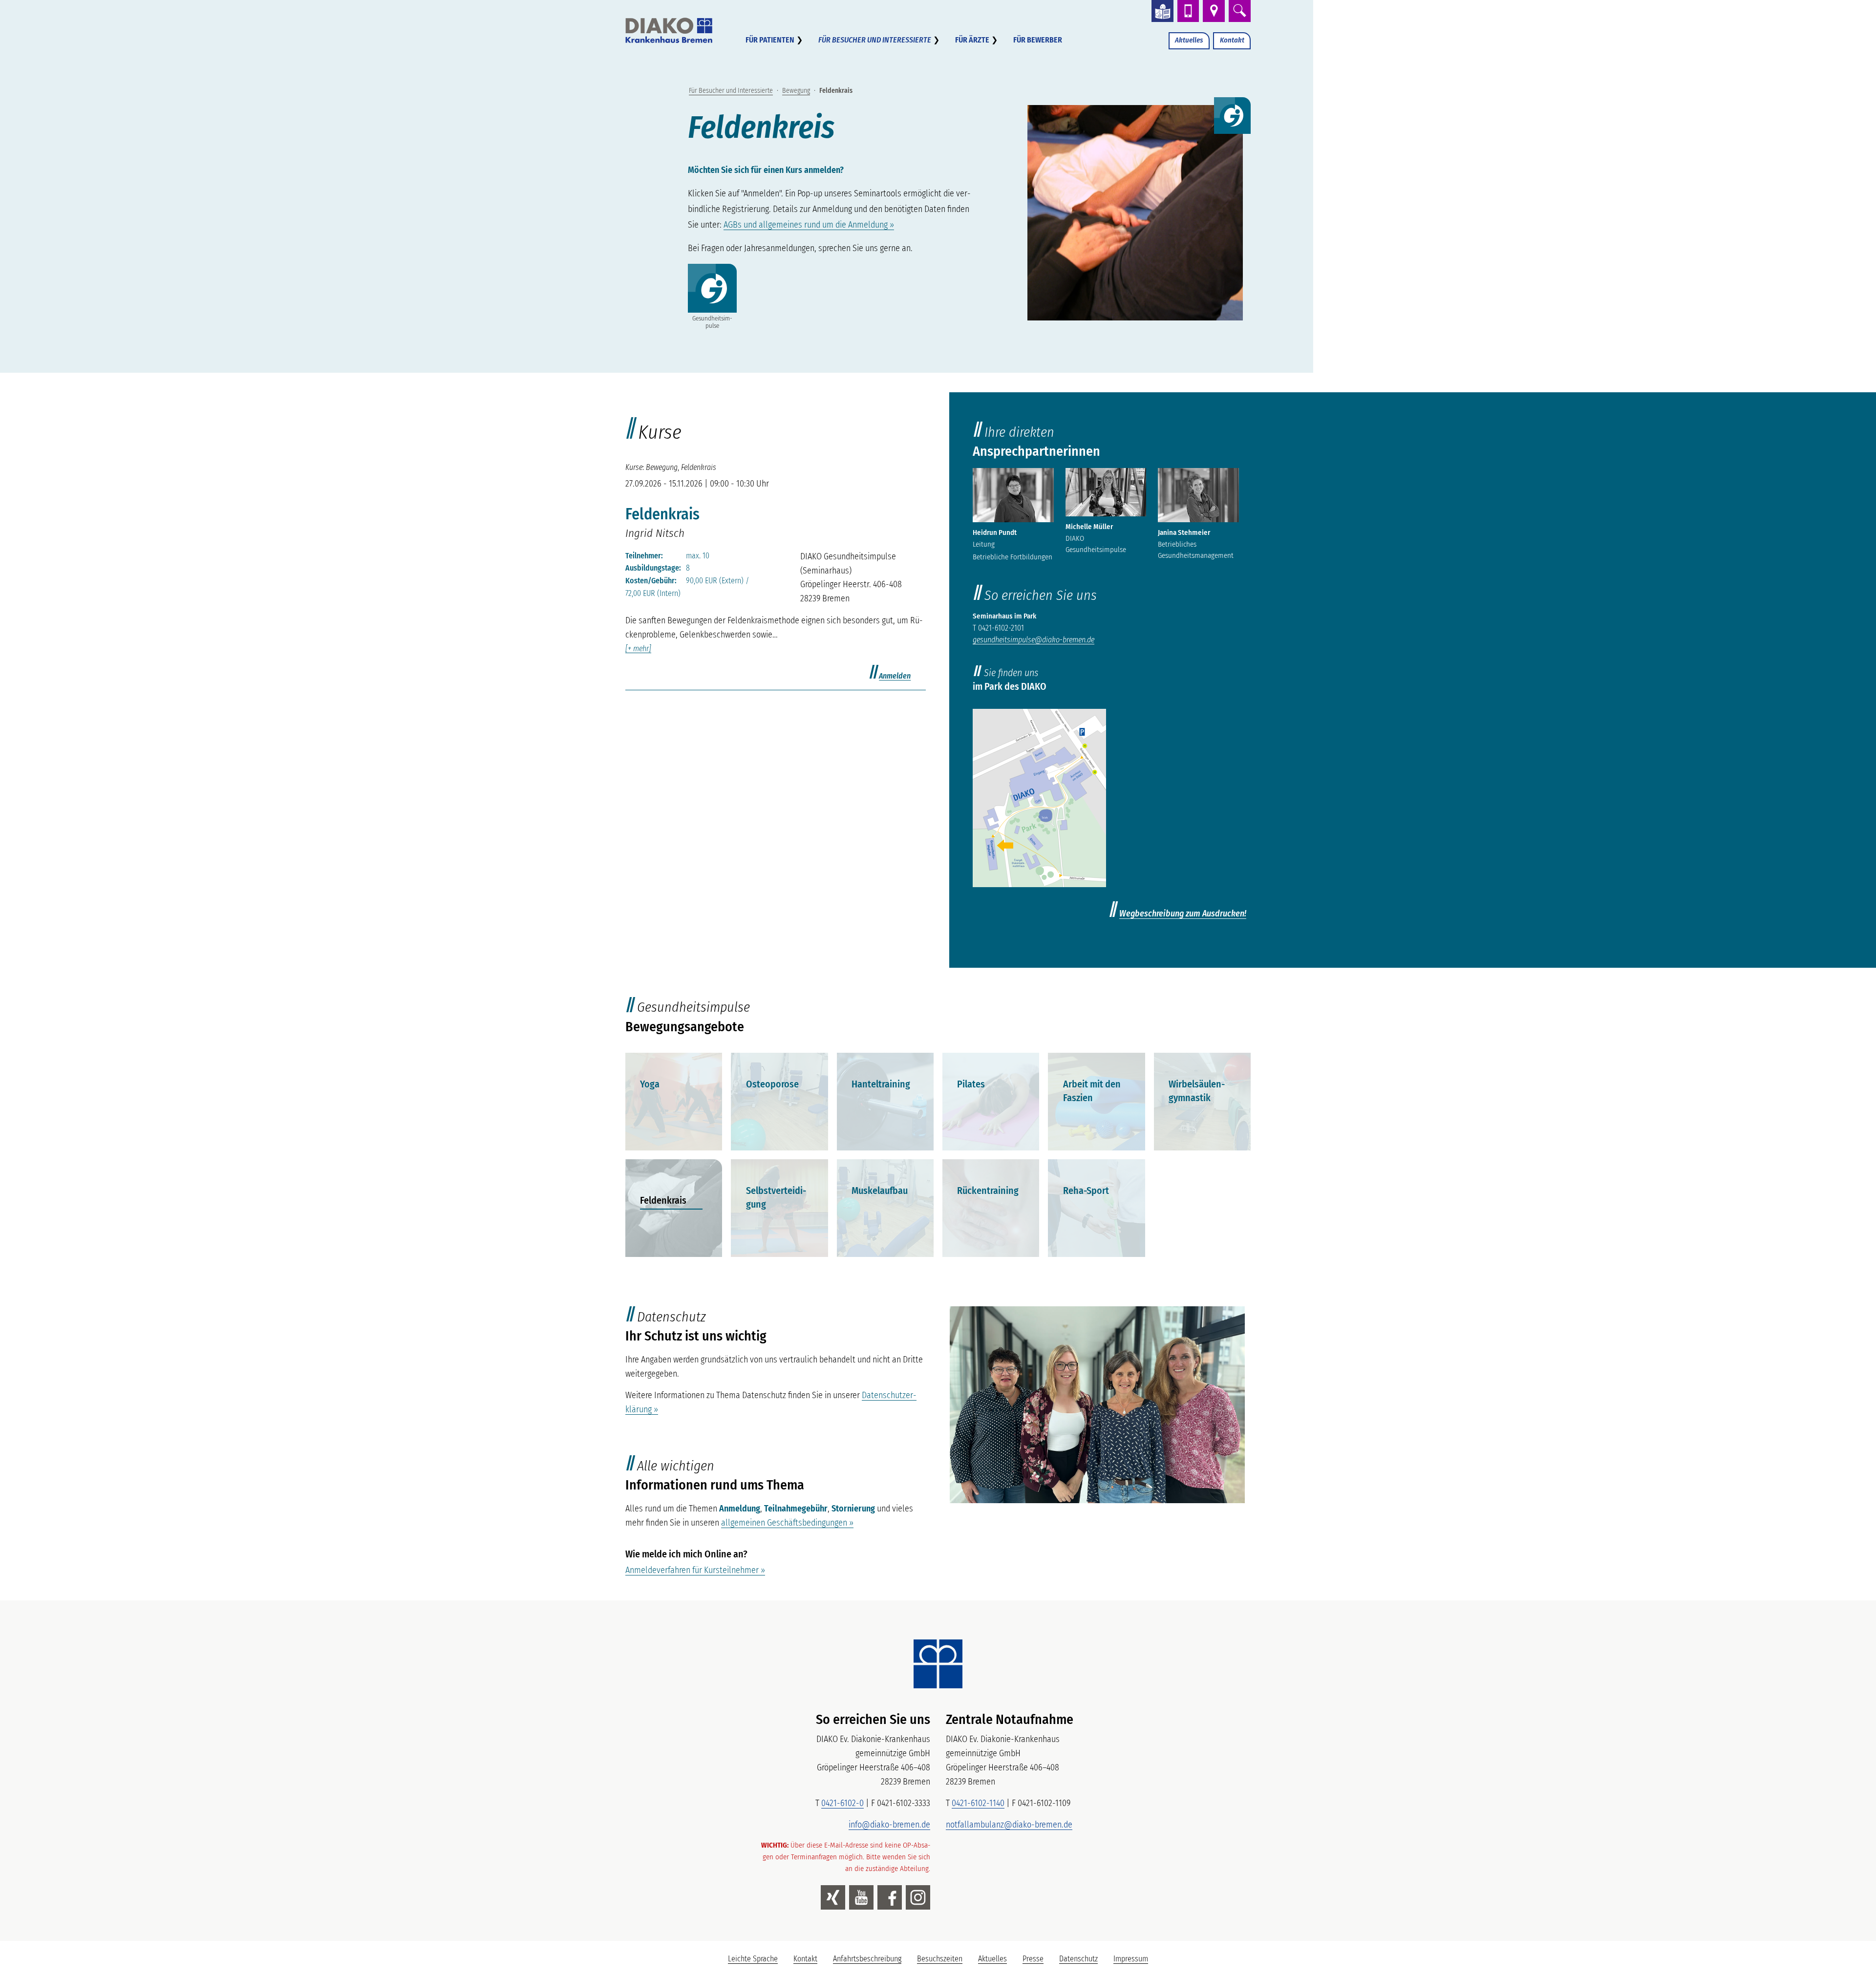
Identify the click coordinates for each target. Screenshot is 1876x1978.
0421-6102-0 (842, 1803)
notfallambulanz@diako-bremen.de (1009, 1825)
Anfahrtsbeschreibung (867, 1959)
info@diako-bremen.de (889, 1825)
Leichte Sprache (757, 1961)
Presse (1033, 1959)
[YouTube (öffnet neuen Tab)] (861, 1897)
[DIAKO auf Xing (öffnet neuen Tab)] (833, 1897)
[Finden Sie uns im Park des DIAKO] (1039, 798)
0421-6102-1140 (978, 1803)
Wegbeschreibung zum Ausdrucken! (1183, 914)
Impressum (1131, 1959)
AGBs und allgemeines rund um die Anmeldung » (809, 225)
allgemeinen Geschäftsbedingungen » (787, 1523)
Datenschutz (1078, 1959)
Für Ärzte (972, 40)
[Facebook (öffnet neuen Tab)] (890, 1897)
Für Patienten (770, 40)
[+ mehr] (638, 649)
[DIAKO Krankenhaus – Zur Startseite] (938, 1664)
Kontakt (1232, 40)
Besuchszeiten (940, 1959)
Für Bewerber (1038, 40)
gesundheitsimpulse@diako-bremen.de (1034, 640)
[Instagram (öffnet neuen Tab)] (918, 1897)
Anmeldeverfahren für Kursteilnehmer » (695, 1570)
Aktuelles (1189, 40)
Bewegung (796, 91)
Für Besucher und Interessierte (875, 40)
